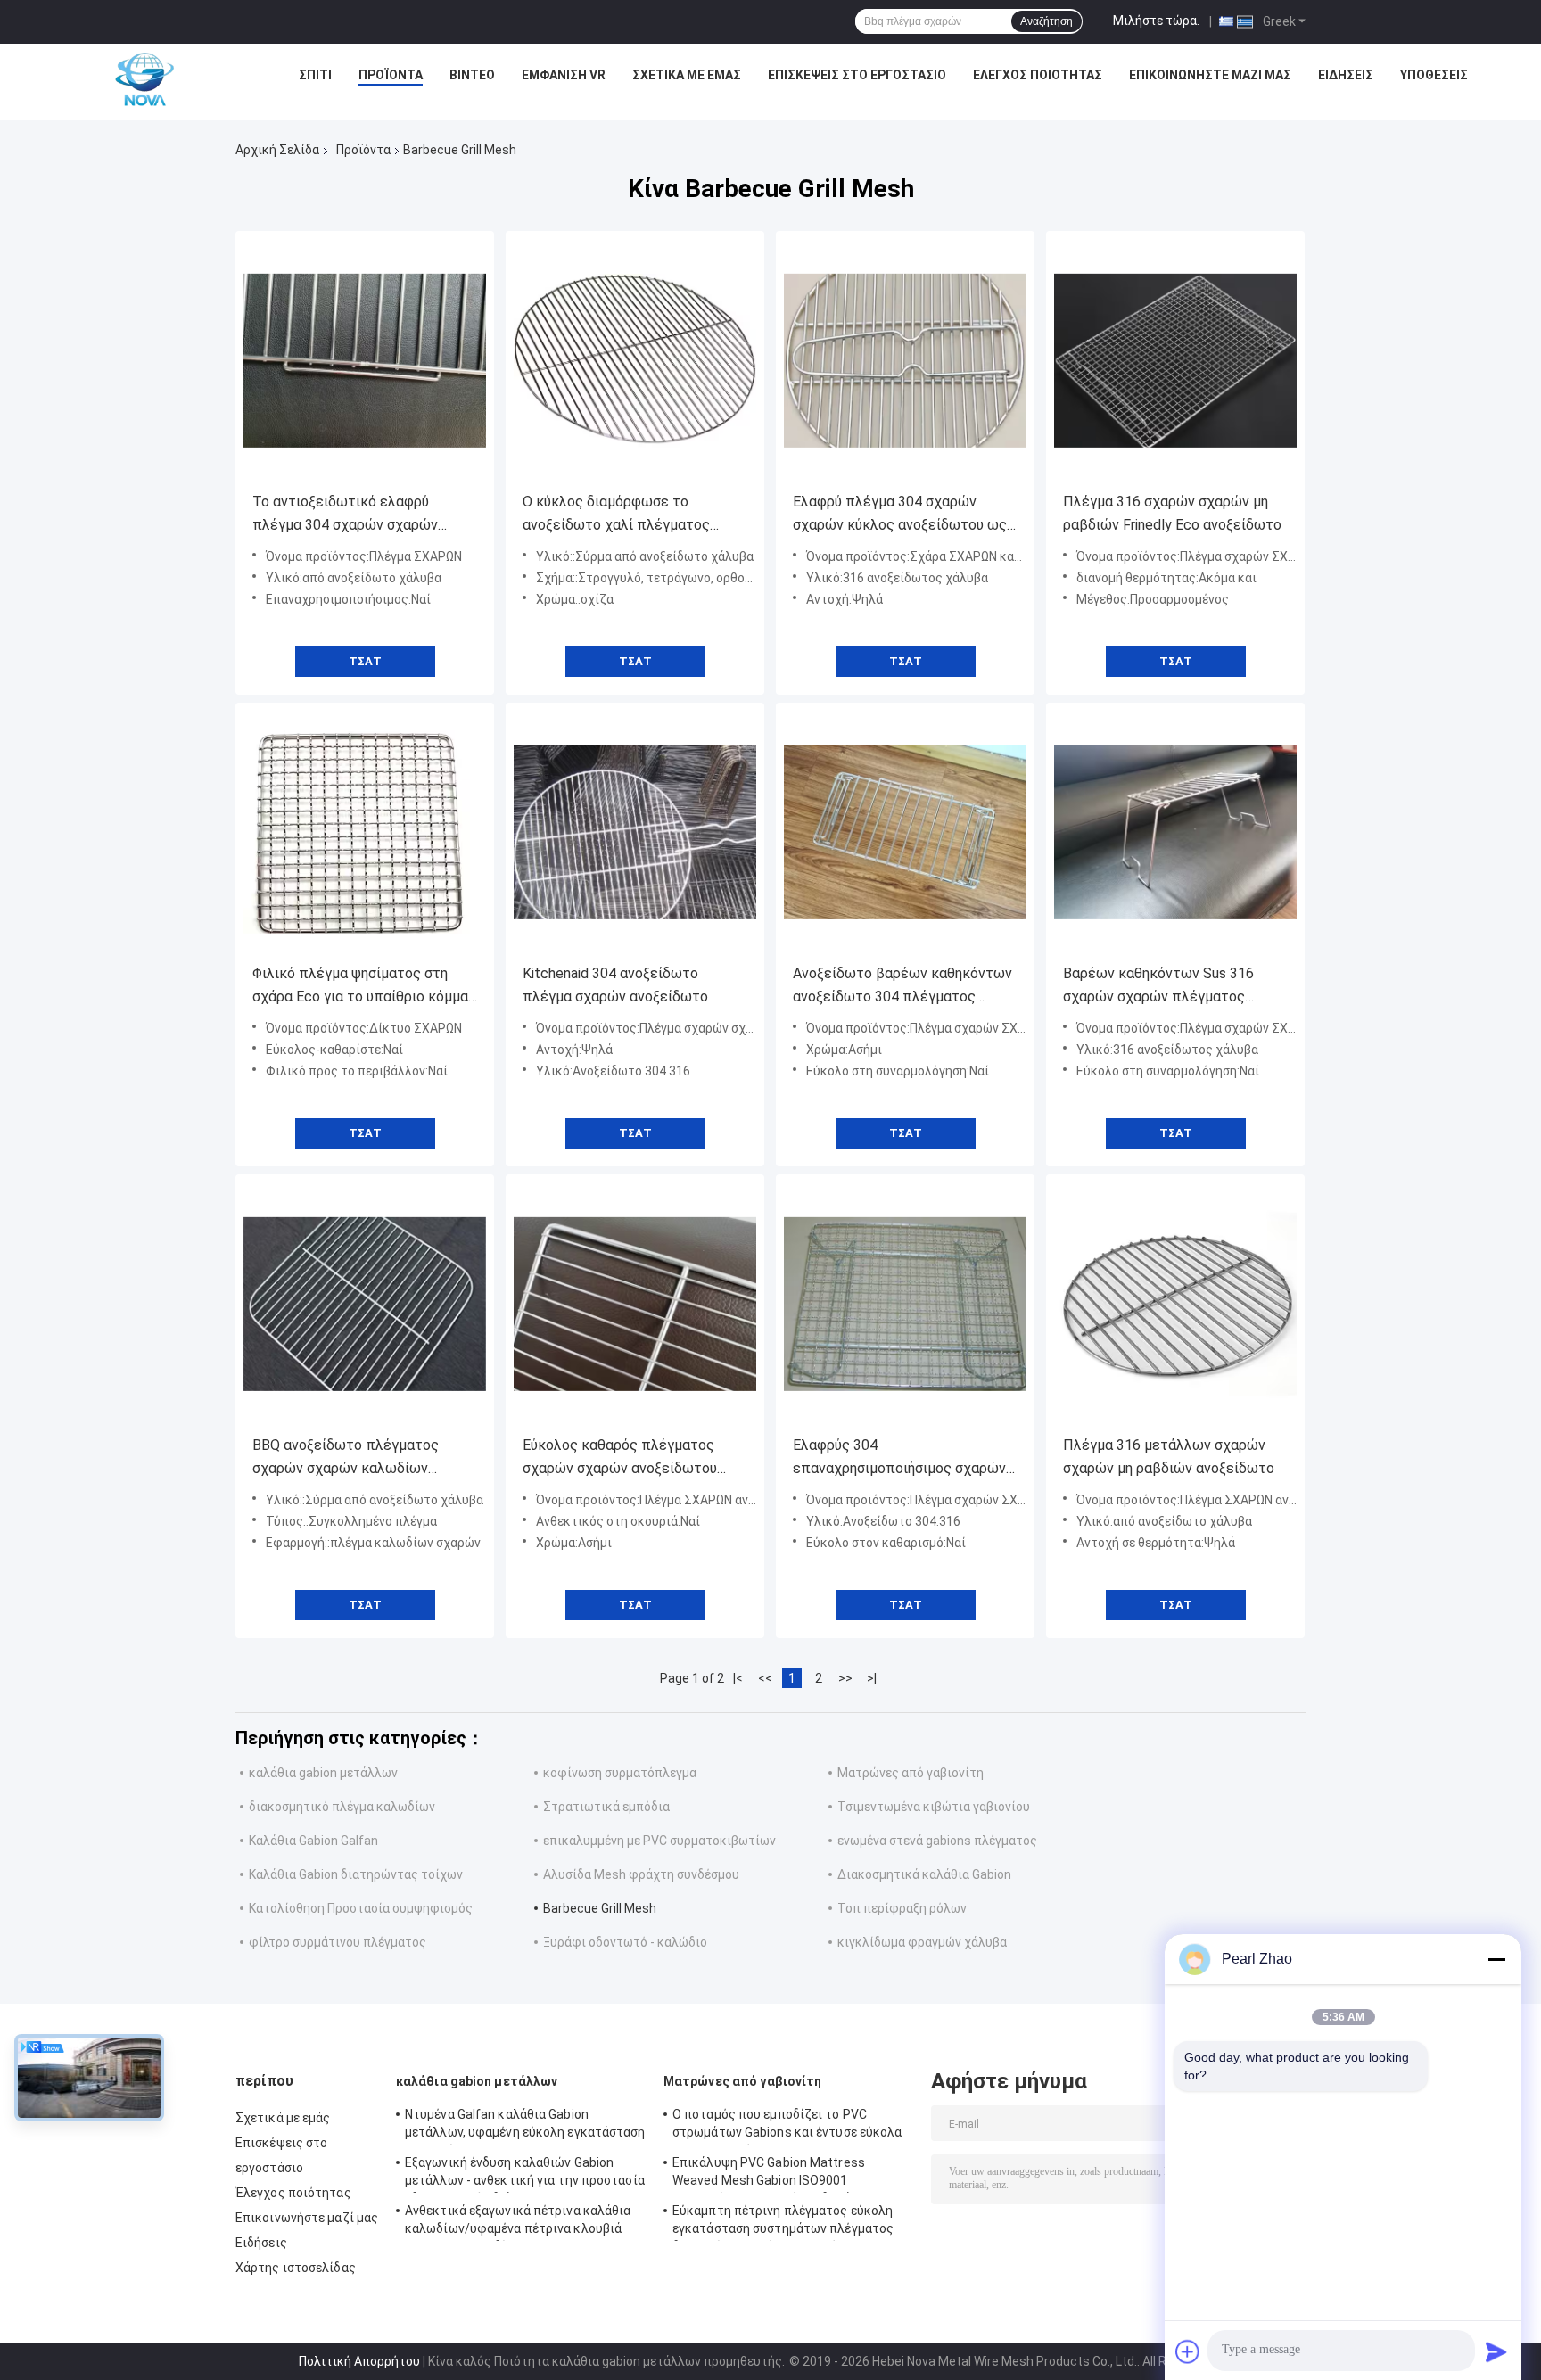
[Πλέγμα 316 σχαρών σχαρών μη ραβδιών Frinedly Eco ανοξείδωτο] (1175, 360)
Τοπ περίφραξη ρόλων (902, 1908)
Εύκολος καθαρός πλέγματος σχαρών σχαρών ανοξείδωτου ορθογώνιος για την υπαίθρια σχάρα (620, 1458)
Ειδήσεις (1346, 75)
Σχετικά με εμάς (687, 75)
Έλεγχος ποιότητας (1038, 75)
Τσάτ (365, 661)
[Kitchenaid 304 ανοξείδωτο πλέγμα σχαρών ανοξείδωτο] (635, 832)
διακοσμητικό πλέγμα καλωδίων (342, 1807)
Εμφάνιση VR (564, 75)
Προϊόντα (391, 75)
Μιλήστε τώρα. (1156, 21)
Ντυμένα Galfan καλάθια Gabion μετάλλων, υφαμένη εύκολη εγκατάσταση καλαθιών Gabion (525, 2126)
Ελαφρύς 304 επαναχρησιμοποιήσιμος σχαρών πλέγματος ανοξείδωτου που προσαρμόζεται (899, 1458)
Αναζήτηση (1047, 21)
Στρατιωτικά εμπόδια (606, 1807)
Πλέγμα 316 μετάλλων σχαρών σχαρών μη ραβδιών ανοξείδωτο (1169, 1457)
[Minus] (1496, 1959)
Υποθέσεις (1434, 75)
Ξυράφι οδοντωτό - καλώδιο (625, 1942)
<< (765, 1678)
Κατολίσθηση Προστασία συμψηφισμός (361, 1908)
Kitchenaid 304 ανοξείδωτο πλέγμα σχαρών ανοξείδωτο (615, 985)
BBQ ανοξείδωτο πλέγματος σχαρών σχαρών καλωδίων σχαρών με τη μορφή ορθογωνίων (362, 1458)
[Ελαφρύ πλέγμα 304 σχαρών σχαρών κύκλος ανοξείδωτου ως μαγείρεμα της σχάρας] (905, 360)
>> (845, 1678)
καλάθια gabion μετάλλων (323, 1773)
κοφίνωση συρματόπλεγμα (620, 1773)
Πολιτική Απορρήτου (359, 2361)
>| (872, 1678)
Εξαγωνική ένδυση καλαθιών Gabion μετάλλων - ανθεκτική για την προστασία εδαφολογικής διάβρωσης (525, 2174)
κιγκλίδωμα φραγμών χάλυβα (922, 1942)
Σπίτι (315, 75)
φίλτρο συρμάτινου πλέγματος (338, 1942)
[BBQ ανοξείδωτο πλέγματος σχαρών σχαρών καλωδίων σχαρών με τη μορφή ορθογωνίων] (365, 1304)
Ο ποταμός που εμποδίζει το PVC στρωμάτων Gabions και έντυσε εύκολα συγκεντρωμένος (787, 2126)
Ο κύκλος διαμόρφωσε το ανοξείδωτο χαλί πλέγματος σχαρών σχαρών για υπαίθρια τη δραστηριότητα (627, 515)
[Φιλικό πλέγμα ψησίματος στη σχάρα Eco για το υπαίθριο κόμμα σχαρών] (365, 832)
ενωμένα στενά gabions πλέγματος (937, 1841)
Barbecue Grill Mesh (600, 1908)
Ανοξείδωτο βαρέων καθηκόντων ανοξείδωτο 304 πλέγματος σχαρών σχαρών (902, 987)
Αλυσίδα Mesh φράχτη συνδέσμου (641, 1874)
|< (738, 1678)
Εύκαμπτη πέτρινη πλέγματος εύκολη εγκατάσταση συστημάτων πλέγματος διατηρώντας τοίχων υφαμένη (783, 2222)
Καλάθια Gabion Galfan (313, 1841)
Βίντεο (472, 75)
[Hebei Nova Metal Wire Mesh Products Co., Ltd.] (144, 79)
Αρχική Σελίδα (277, 150)
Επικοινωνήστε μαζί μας (1210, 75)
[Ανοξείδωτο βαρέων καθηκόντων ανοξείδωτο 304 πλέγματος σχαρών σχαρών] (905, 832)
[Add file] (1188, 2351)
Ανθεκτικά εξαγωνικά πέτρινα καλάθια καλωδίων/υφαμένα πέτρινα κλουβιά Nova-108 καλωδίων (518, 2222)
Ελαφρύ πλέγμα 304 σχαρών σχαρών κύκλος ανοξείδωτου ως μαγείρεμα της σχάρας (900, 515)
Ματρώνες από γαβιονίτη (911, 1773)
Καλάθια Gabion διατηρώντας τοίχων (356, 1874)
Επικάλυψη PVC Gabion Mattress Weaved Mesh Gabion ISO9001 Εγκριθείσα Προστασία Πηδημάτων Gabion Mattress (773, 2174)
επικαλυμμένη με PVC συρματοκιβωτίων (659, 1841)
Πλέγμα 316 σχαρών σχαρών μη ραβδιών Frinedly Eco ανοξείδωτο (1172, 513)
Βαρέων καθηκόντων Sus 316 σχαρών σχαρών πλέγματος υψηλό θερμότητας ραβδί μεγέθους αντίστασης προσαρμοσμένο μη (1158, 987)
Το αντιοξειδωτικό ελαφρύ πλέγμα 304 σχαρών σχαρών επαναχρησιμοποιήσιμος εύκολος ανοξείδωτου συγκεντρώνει (361, 515)
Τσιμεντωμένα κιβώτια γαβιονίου (934, 1807)
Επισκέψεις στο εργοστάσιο (857, 75)
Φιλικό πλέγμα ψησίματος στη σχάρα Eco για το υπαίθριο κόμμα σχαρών (360, 987)
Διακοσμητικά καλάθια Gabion (924, 1874)
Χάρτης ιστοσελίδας (296, 2268)
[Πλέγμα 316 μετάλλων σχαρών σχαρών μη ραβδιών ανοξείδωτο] (1175, 1304)
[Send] (1496, 2351)
